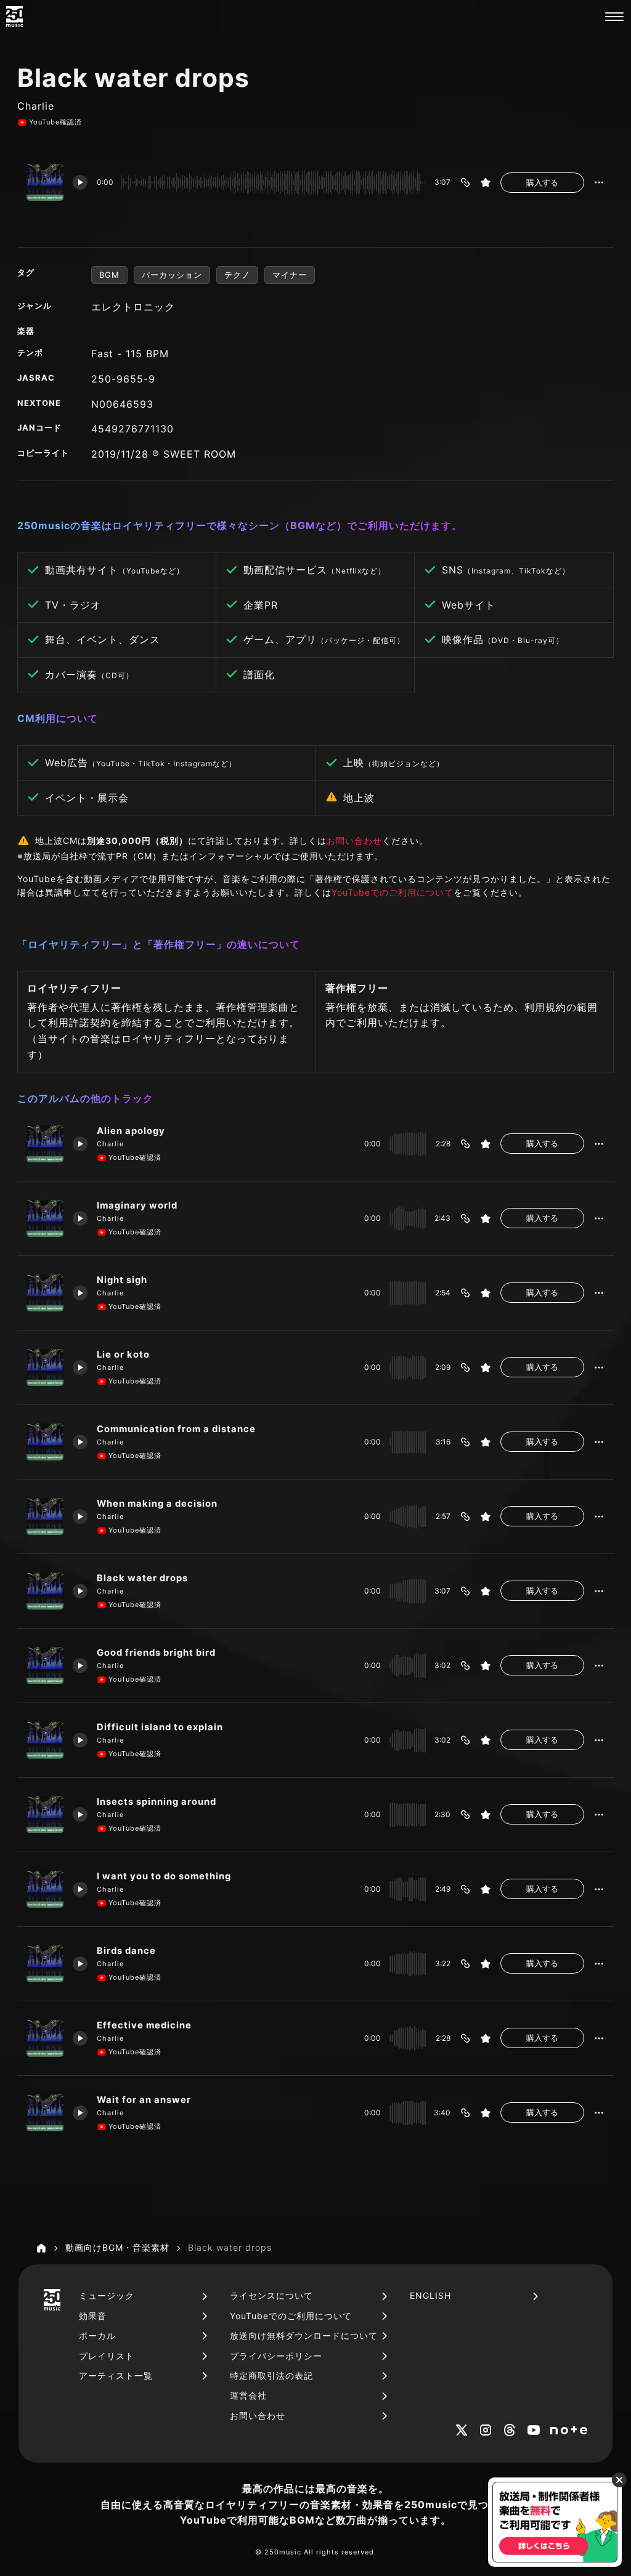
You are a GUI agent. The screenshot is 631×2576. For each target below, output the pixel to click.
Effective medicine (144, 2025)
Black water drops (142, 1578)
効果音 (93, 2316)
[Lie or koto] (45, 1367)
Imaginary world (137, 1205)
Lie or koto (123, 1355)
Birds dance (126, 1951)
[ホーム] (41, 2248)
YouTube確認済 (55, 122)
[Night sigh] (45, 1293)
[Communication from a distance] (45, 1442)
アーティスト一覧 (116, 2376)
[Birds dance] (45, 1964)
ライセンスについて (271, 2295)
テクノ (237, 275)
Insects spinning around (157, 1802)
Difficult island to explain (160, 1727)
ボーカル (97, 2335)
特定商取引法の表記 (271, 2376)
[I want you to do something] (45, 1889)
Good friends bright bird (156, 1653)
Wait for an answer (144, 2100)
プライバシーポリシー (276, 2356)
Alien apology (131, 1131)
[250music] (14, 17)
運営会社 (248, 2395)
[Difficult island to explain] (45, 1740)
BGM (109, 275)
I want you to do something (164, 1876)
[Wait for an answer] (45, 2113)
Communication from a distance (176, 1429)
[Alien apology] (45, 1144)
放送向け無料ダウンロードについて (304, 2335)
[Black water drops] (45, 1591)
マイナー (290, 275)
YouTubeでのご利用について (393, 892)
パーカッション (172, 275)
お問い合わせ (354, 840)
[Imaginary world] (45, 1218)
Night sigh (122, 1280)
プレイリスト (107, 2356)
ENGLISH (430, 2295)
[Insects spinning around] (45, 1815)
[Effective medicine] (45, 2038)
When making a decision (157, 1504)
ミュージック (107, 2295)
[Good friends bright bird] (45, 1666)
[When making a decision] (45, 1517)
